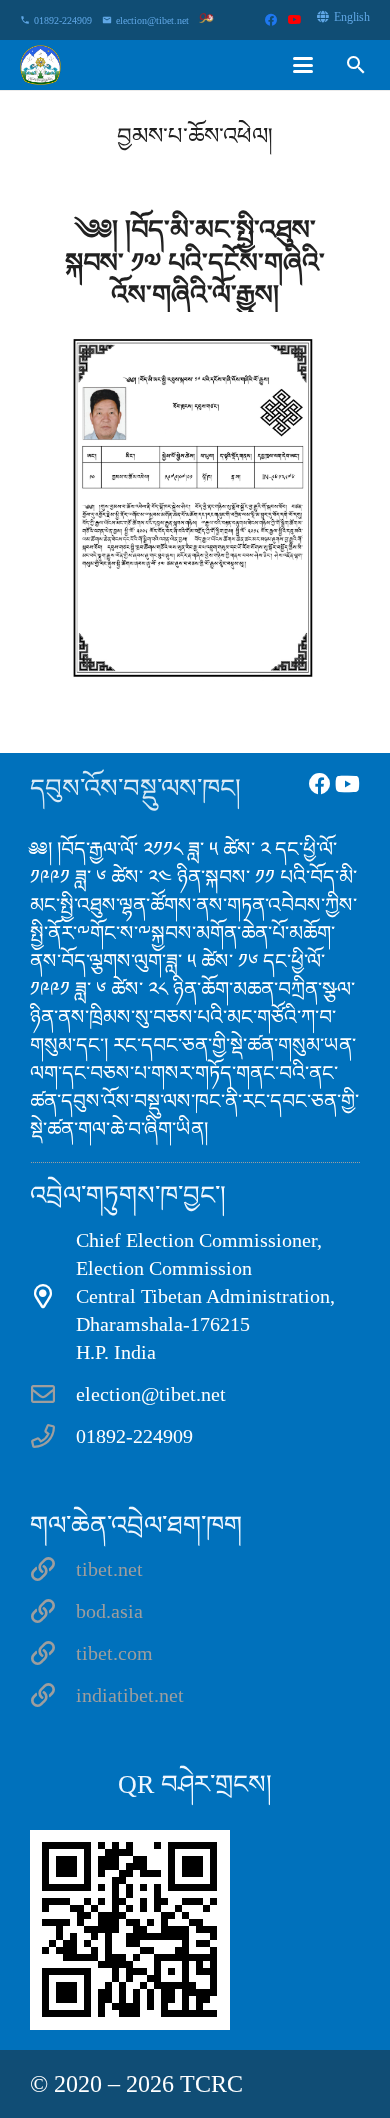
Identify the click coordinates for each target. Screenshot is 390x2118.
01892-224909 (134, 1436)
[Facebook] (271, 20)
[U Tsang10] (195, 503)
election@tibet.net (151, 1394)
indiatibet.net (130, 1695)
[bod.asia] (53, 1611)
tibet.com (114, 1653)
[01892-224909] (53, 1436)
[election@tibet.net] (53, 1394)
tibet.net (109, 1569)
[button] (303, 65)
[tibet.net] (53, 1569)
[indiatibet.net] (53, 1695)
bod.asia (109, 1611)
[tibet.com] (53, 1653)
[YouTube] (295, 20)
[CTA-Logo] (40, 65)
